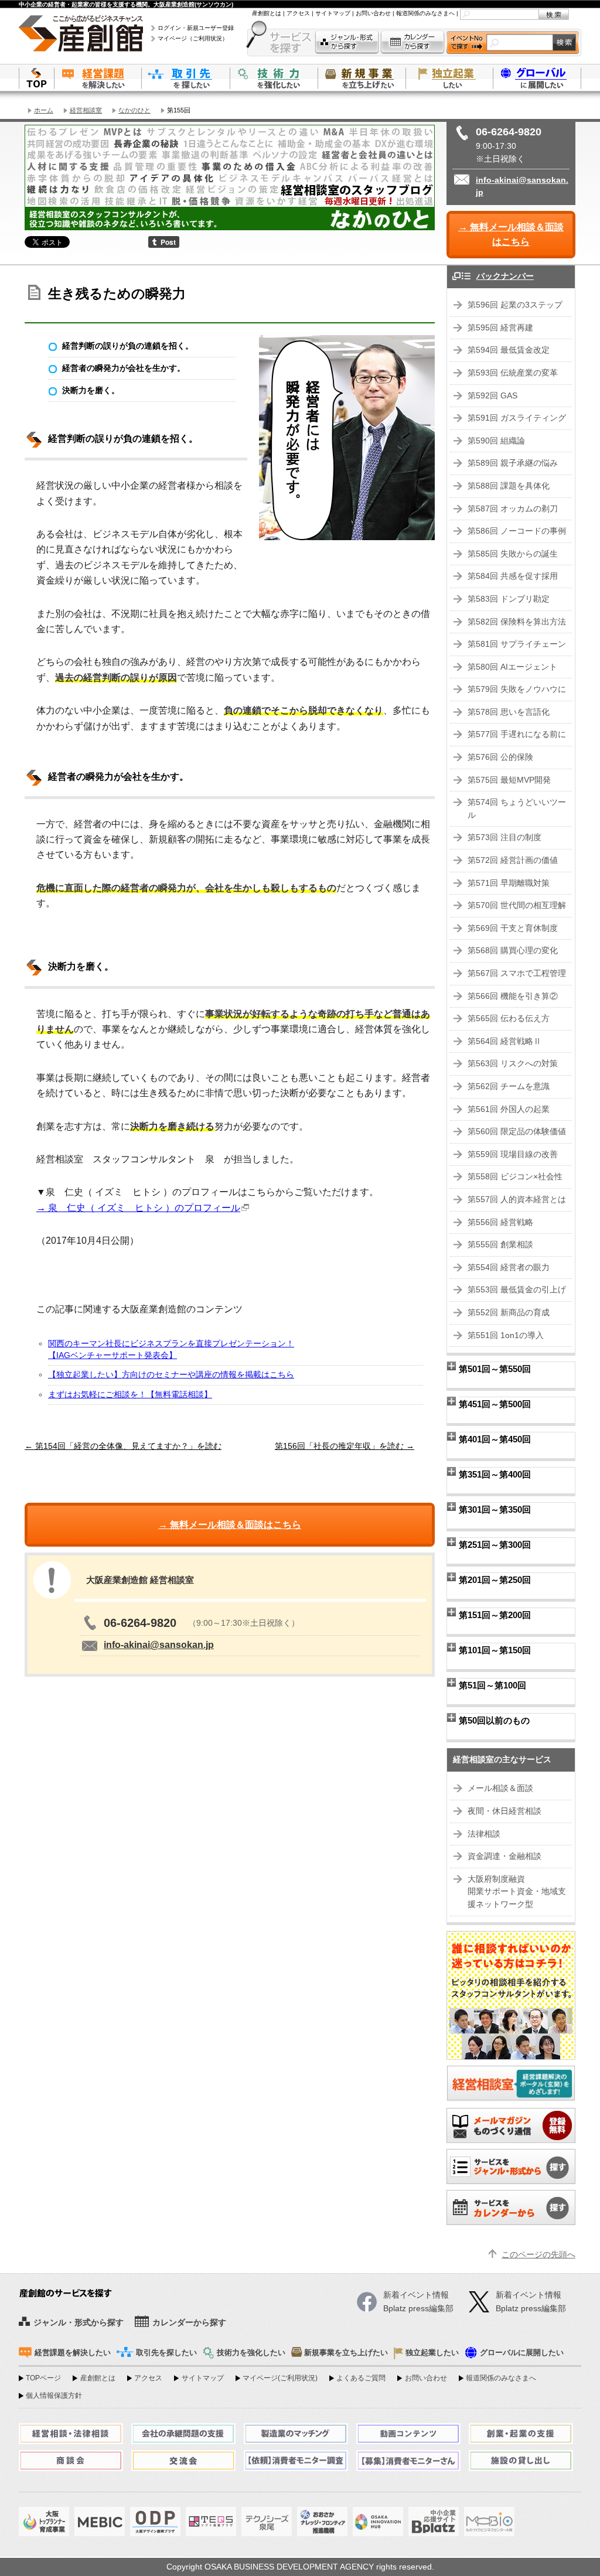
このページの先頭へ (538, 2255)
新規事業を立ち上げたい (362, 78)
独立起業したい (449, 78)
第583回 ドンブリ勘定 (509, 599)
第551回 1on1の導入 (506, 1335)
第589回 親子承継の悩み (513, 463)
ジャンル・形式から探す (347, 42)
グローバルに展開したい (522, 2353)
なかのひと (134, 110)
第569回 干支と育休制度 (513, 928)
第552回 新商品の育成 (509, 1313)
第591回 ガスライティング (517, 418)
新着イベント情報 (529, 2295)
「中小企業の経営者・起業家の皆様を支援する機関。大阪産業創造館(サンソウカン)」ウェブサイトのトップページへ (36, 78)
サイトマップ (333, 13)
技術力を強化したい (274, 78)
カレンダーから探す (412, 42)
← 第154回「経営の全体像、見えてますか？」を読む (123, 1446)
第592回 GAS (492, 396)
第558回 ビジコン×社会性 (515, 1177)
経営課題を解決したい (98, 78)
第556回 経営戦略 (500, 1222)
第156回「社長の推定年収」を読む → (345, 1446)
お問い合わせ (373, 13)
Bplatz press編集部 (531, 2309)
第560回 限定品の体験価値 (517, 1132)
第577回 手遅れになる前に (517, 734)
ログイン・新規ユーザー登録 (196, 28)
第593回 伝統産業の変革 (513, 373)
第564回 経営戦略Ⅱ (504, 1041)
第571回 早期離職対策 (509, 883)
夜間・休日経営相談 (504, 1811)
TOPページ (43, 2378)
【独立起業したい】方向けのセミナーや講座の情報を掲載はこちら (171, 1375)
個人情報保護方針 (54, 2396)
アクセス (298, 13)
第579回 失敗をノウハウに (517, 689)
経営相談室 (86, 110)
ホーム (44, 110)
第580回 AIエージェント (512, 667)
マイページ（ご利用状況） (193, 38)
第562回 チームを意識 (509, 1086)
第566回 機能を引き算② (513, 996)
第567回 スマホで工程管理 (517, 973)
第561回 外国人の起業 (509, 1109)
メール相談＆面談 (500, 1788)
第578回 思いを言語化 (509, 712)
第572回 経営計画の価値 (513, 860)
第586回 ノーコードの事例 (517, 531)
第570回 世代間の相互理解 (517, 905)
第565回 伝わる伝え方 (509, 1019)
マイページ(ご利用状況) (280, 2378)
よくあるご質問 (361, 2378)
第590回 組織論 (496, 441)
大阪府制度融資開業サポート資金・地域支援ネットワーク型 (517, 1892)
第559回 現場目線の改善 (513, 1154)
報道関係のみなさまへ (425, 13)
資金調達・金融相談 (504, 1856)
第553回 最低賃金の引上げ (517, 1290)
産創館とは (267, 13)
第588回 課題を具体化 (509, 486)
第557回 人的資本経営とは (517, 1200)
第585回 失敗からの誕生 (513, 554)
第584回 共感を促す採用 (513, 576)
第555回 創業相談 (500, 1245)
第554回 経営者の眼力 (509, 1267)
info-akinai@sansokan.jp (159, 1645)
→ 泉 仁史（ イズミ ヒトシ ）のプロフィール (138, 1208)
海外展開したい (537, 78)
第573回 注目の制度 (504, 837)
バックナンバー (505, 276)
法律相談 (484, 1834)
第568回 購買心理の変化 (513, 951)
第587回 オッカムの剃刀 (513, 509)
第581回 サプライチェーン (517, 644)
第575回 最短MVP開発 (509, 780)
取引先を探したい (186, 78)
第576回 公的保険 (500, 757)
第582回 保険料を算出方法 (517, 622)
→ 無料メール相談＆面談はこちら (511, 235)
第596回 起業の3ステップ (515, 305)
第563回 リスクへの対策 (513, 1064)
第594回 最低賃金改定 (509, 350)
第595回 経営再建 (500, 328)
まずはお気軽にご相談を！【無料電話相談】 (130, 1395)
